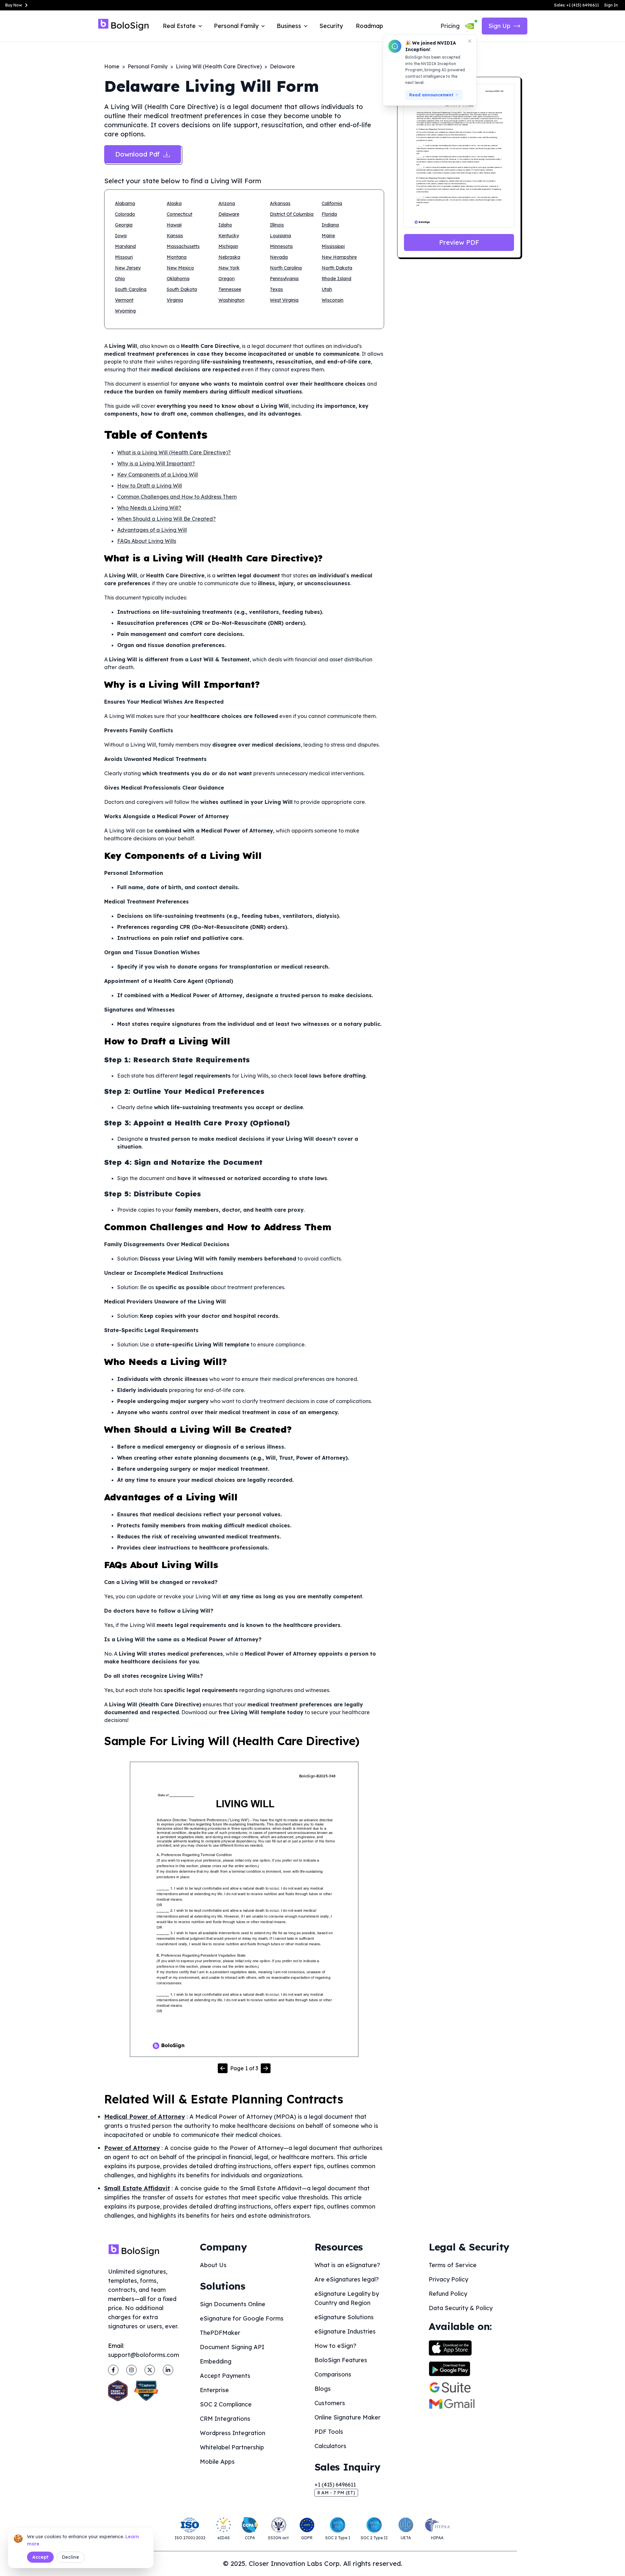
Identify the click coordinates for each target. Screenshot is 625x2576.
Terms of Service (453, 2265)
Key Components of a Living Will (158, 475)
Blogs (323, 2389)
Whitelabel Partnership (232, 2447)
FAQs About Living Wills (147, 541)
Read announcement (431, 95)
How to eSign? (335, 2346)
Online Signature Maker (347, 2417)
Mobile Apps (217, 2462)
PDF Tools (329, 2432)
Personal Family (148, 66)
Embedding (216, 2361)
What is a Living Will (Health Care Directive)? (174, 452)
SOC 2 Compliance (226, 2404)
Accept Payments (225, 2376)
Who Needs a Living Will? (149, 508)
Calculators (330, 2446)
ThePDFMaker (220, 2333)
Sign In (611, 5)
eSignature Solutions (344, 2317)
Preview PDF (459, 242)
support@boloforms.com (144, 2355)
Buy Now (14, 5)
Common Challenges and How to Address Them (177, 497)
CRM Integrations (225, 2419)
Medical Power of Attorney (145, 2117)
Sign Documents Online (233, 2304)
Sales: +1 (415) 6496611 (576, 5)
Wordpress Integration (233, 2433)
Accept (40, 2557)
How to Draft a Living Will (150, 486)
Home (112, 66)
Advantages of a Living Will (152, 530)
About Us (213, 2265)
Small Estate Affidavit (137, 2188)
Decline (70, 2557)
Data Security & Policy (461, 2308)
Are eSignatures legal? (347, 2279)
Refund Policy (448, 2294)
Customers (330, 2403)
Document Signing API (232, 2347)
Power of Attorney (132, 2148)
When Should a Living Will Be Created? (167, 519)
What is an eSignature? (347, 2265)
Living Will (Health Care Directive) (219, 66)
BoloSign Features (341, 2360)
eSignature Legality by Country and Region (347, 2298)
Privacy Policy (448, 2279)
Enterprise (214, 2390)
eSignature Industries (345, 2331)
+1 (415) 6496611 (335, 2485)
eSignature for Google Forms (242, 2318)
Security (331, 26)
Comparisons (333, 2374)
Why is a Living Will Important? (156, 463)
